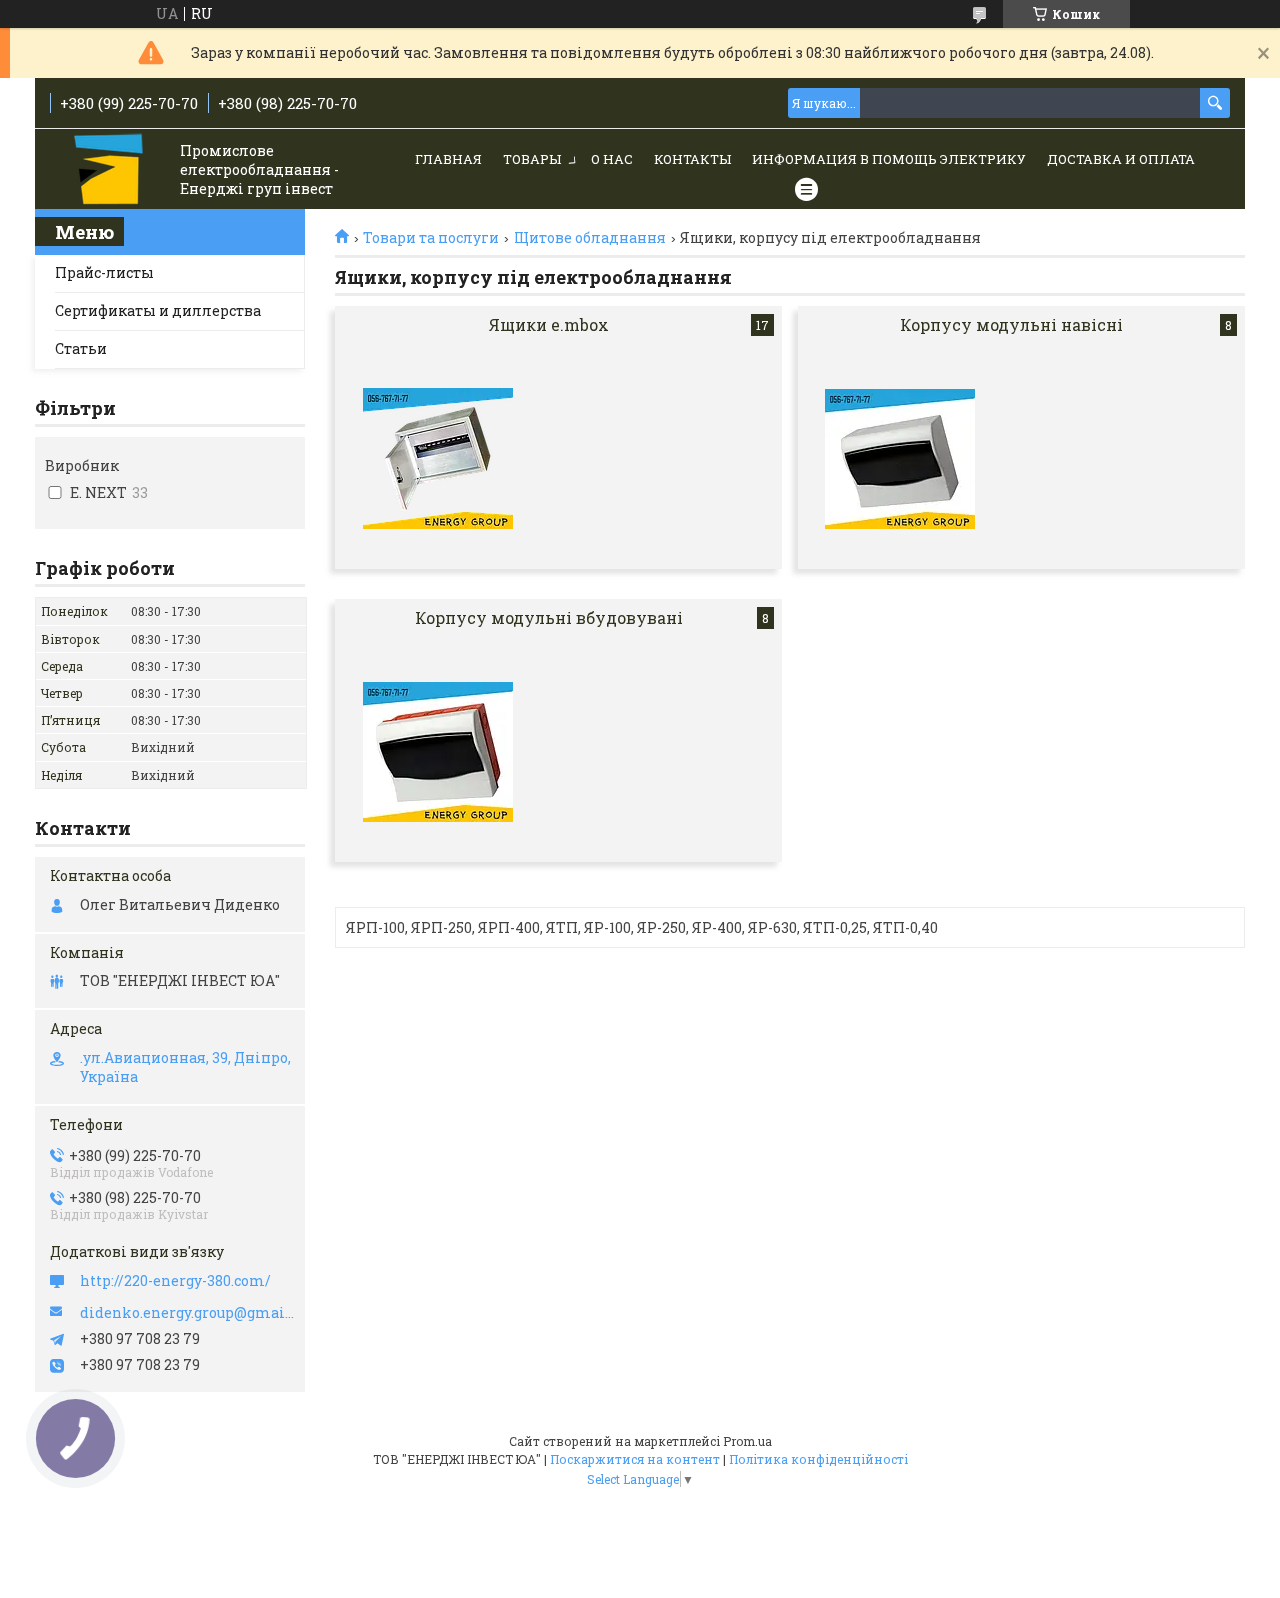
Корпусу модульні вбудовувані (549, 617)
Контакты (692, 159)
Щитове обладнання (590, 238)
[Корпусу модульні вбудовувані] (438, 752)
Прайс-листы (104, 272)
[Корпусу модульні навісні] (900, 459)
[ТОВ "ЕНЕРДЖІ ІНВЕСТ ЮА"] (110, 170)
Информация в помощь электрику (889, 159)
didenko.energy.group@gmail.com (187, 1313)
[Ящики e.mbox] (438, 459)
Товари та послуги (431, 238)
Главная (448, 159)
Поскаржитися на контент (635, 1459)
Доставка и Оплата (1121, 159)
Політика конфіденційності (818, 1459)
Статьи (81, 348)
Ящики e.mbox (549, 324)
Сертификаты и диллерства (158, 310)
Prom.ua (747, 1441)
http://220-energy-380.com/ (175, 1281)
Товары (532, 159)
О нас (612, 159)
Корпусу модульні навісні (1011, 324)
